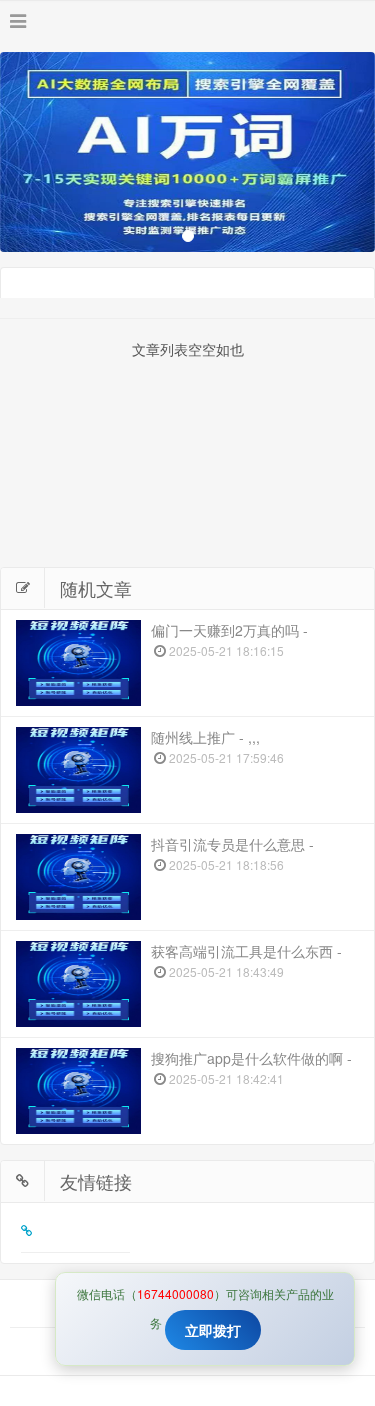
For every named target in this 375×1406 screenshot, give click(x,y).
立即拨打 (213, 1330)
